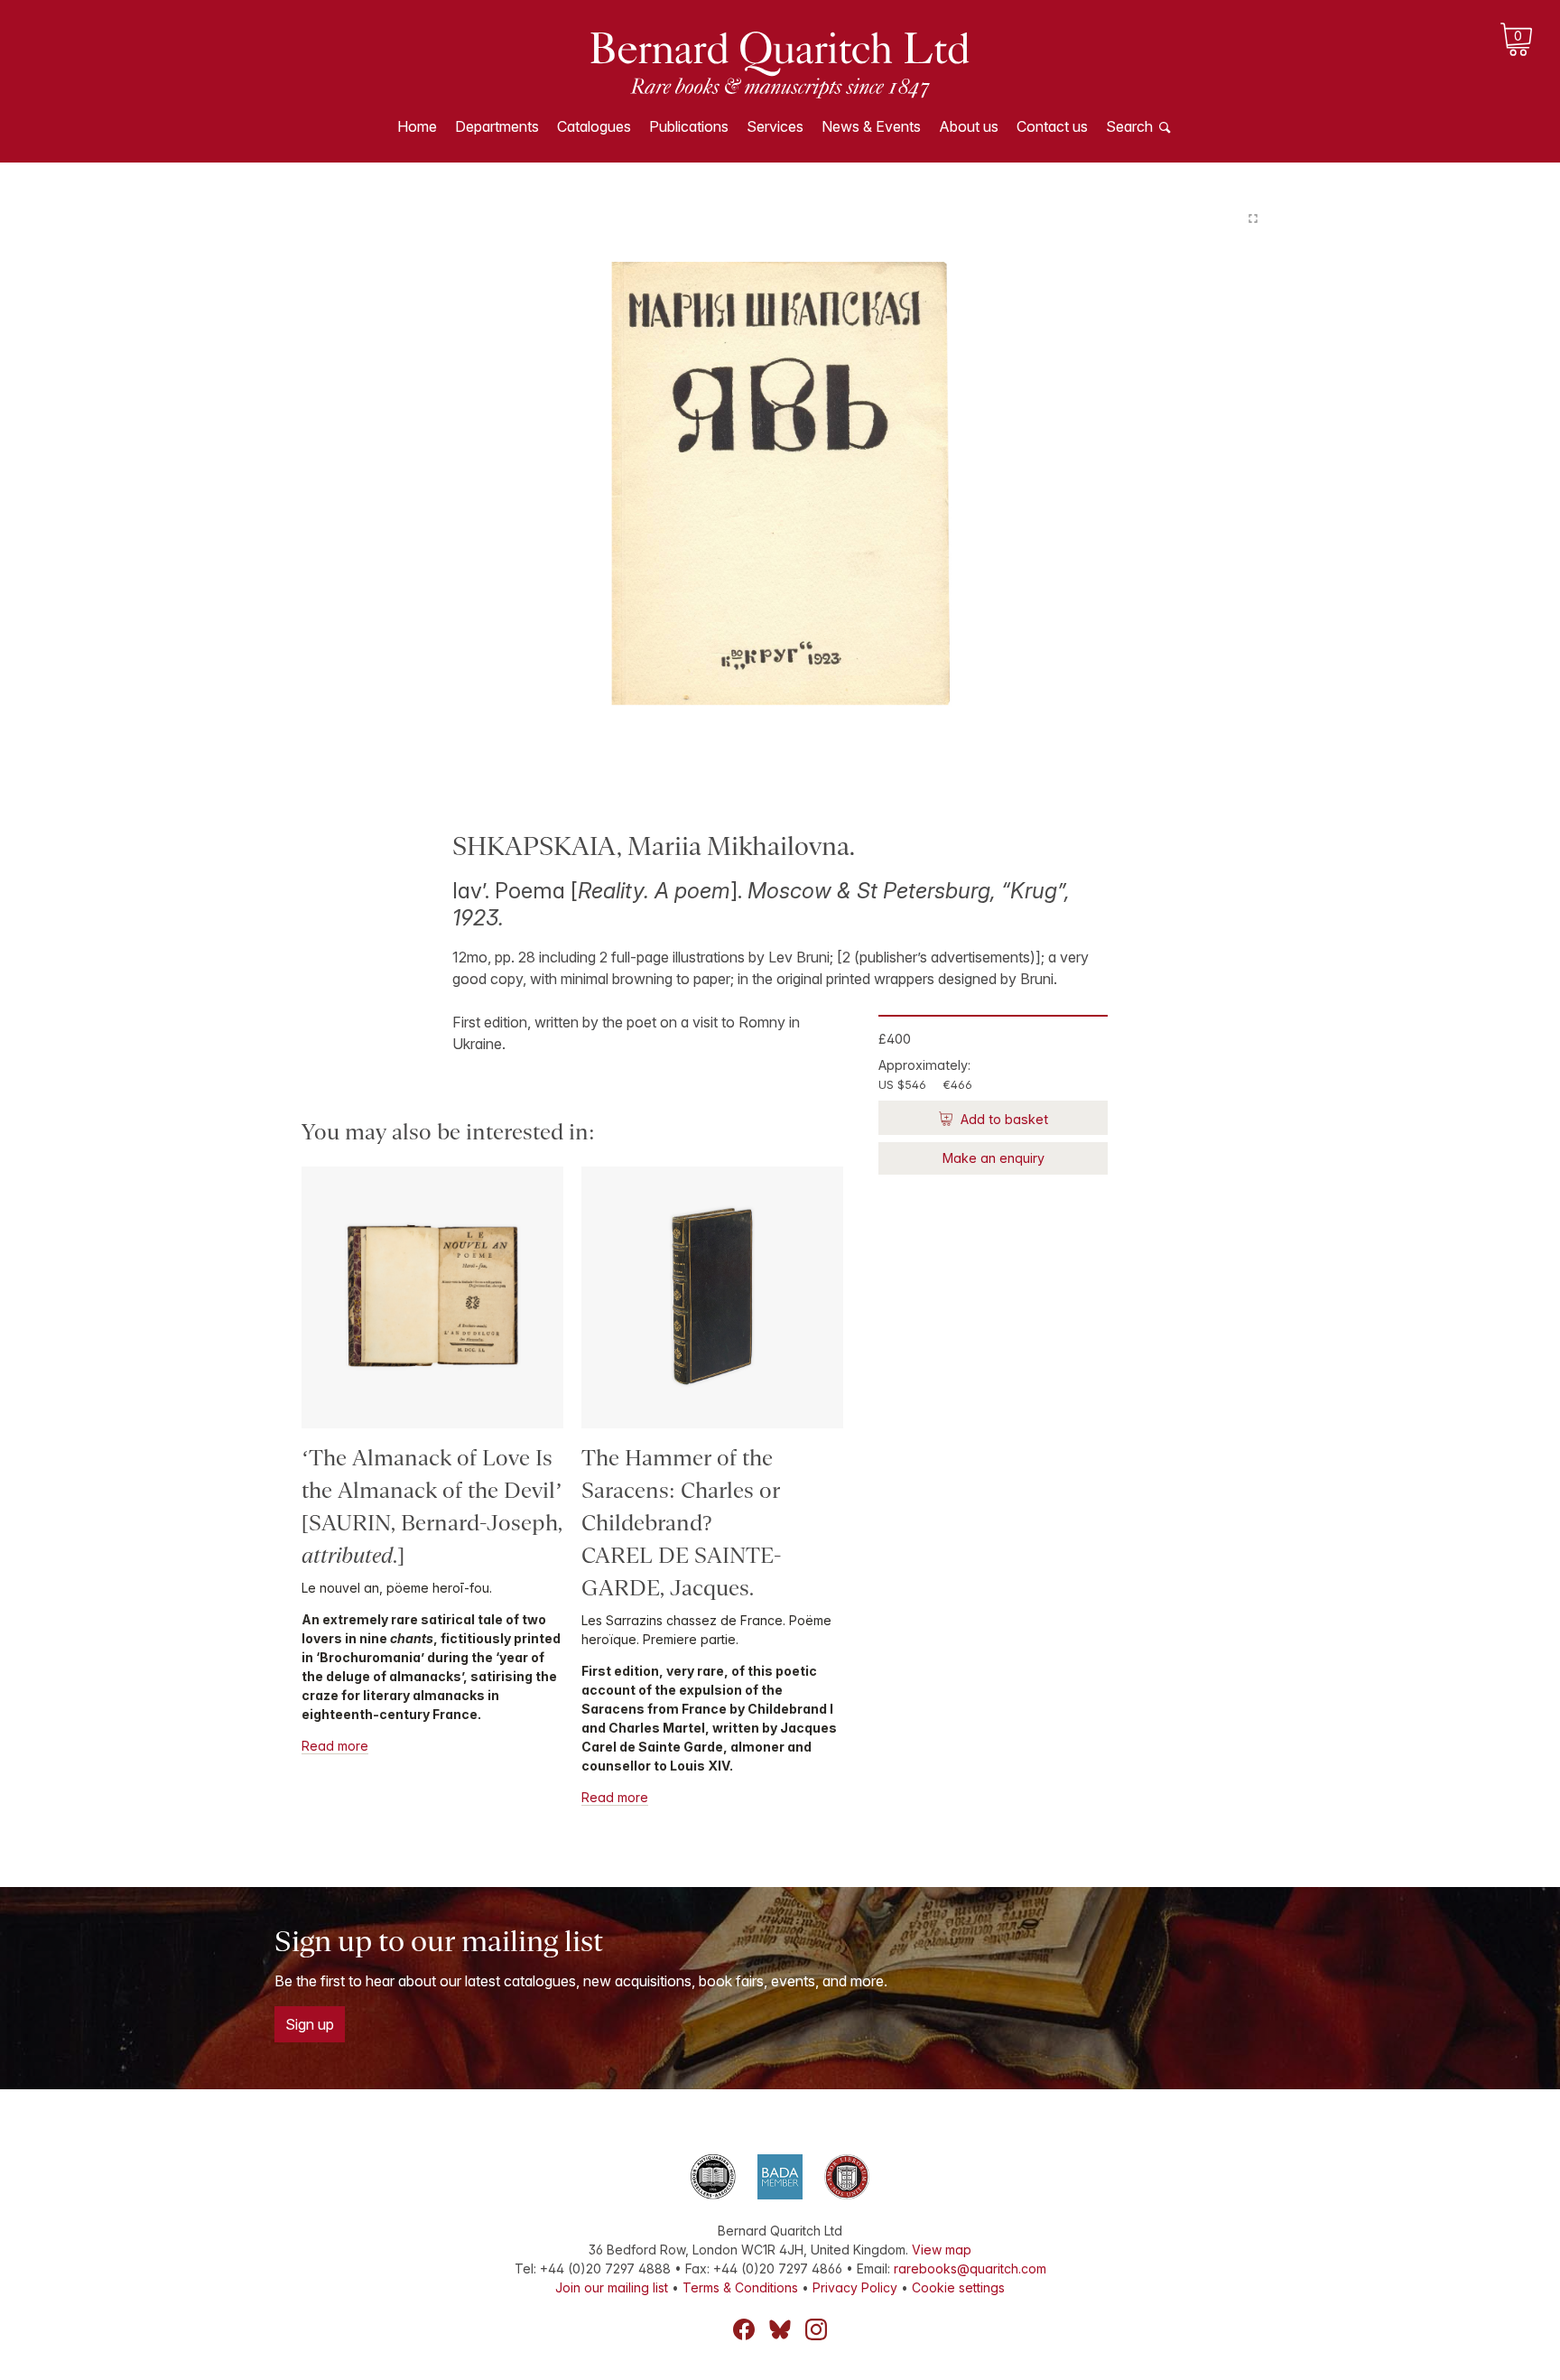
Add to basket (1003, 1119)
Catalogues (594, 126)
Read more (335, 1746)
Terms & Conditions (740, 2287)
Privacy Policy (855, 2287)
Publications (689, 126)
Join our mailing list (612, 2287)
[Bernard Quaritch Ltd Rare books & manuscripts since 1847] (780, 63)
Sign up (310, 2024)
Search (1129, 126)
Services (775, 126)
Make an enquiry (994, 1158)
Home (417, 126)
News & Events (871, 126)
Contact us (1052, 126)
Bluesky (780, 2329)
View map (942, 2250)
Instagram (816, 2329)
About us (969, 126)
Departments (497, 126)
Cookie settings (958, 2287)
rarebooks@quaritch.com (970, 2268)
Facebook (744, 2329)
